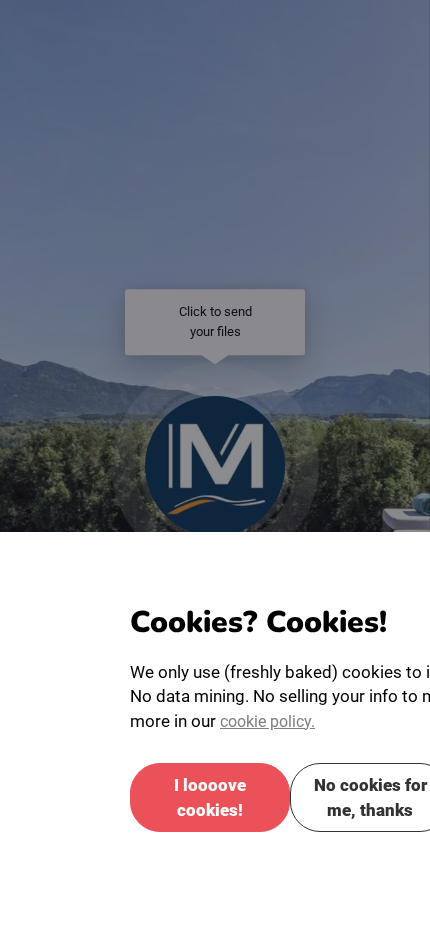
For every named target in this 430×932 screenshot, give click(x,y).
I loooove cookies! (210, 822)
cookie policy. (271, 750)
